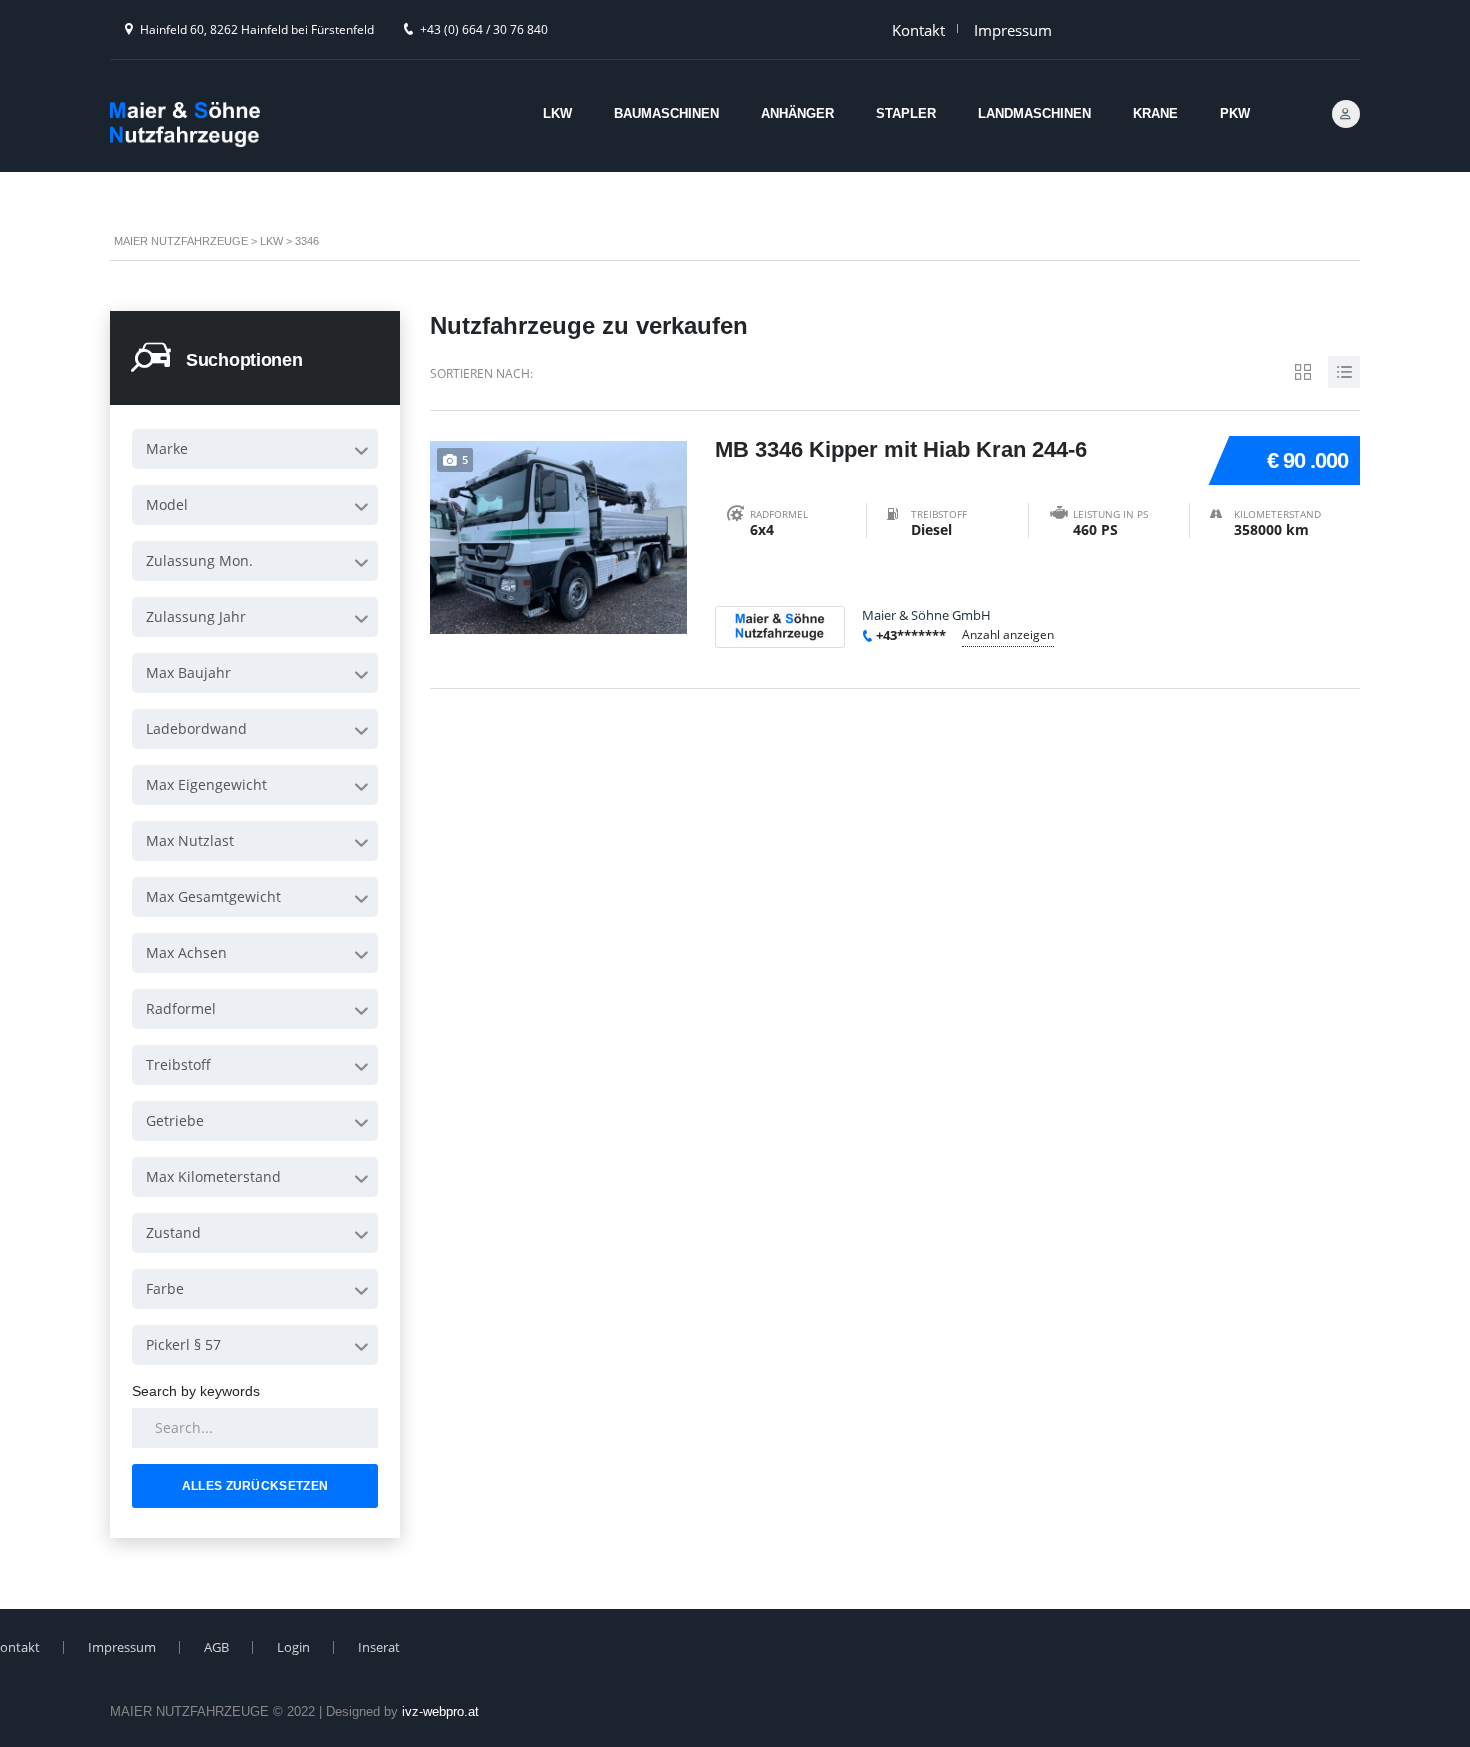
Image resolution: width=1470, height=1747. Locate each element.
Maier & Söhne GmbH (926, 615)
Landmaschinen (1034, 113)
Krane (1155, 113)
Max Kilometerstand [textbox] (213, 1176)
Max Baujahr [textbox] (188, 672)
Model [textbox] (167, 504)
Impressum (1013, 30)
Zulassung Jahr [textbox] (196, 616)
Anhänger (797, 113)
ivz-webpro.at (440, 1711)
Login (293, 1647)
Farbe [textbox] (165, 1288)
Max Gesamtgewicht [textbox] (213, 896)
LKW (557, 113)
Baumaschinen (666, 113)
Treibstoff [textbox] (178, 1064)
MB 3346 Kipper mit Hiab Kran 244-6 (901, 449)
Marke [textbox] (167, 448)
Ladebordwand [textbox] (196, 728)
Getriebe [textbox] (175, 1120)
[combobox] (255, 449)
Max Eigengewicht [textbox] (206, 784)
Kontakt (918, 30)
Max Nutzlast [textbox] (190, 840)
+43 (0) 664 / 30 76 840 (484, 29)
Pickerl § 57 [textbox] (183, 1344)
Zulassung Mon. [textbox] (199, 560)
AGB (216, 1647)
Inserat (379, 1647)
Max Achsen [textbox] (186, 952)
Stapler (906, 113)
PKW (1235, 113)
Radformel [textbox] (181, 1008)
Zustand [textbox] (173, 1232)
